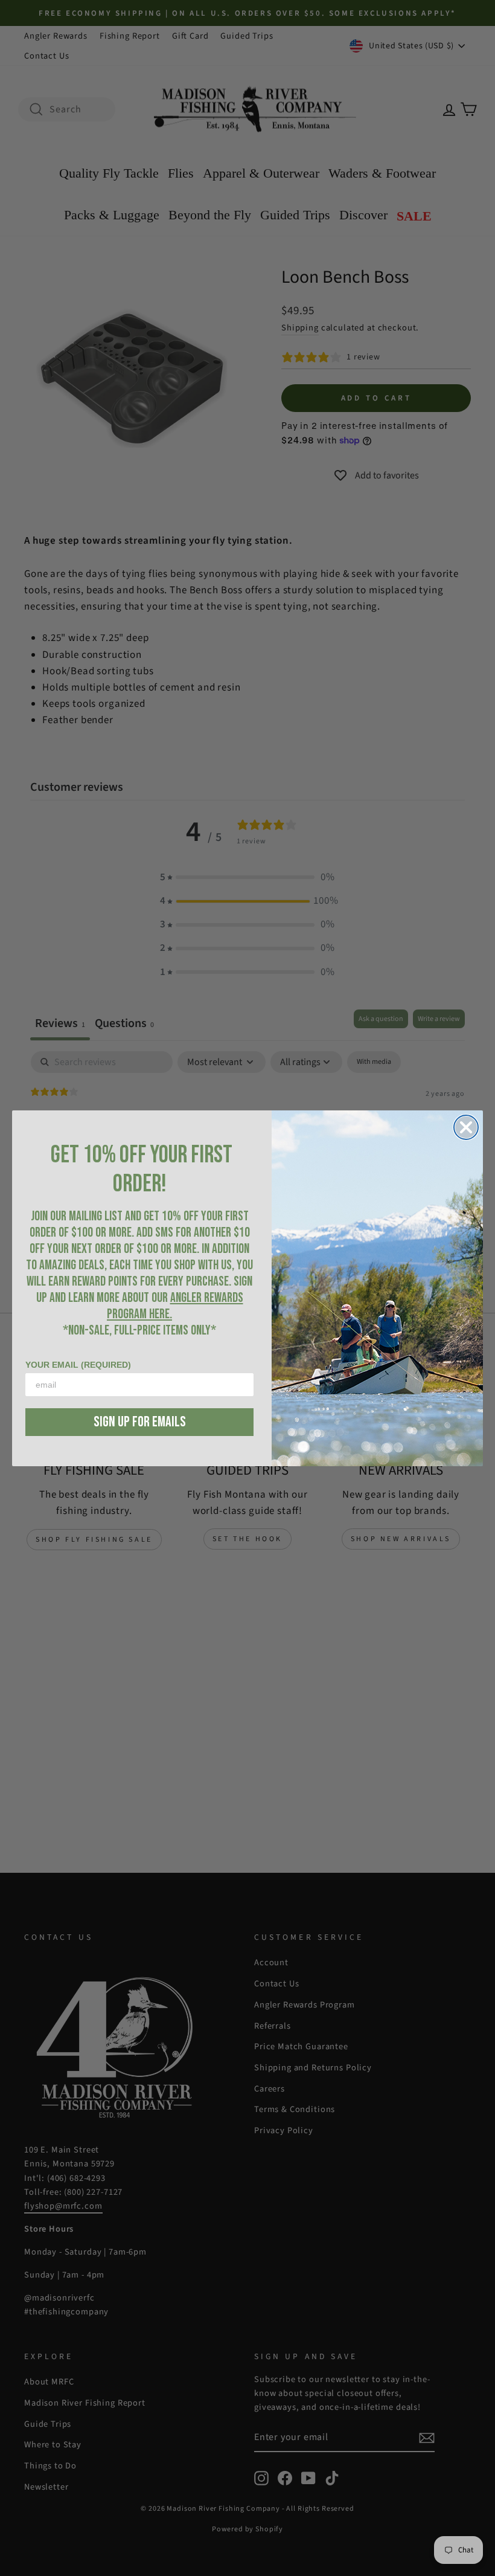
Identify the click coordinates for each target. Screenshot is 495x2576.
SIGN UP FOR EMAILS (140, 1422)
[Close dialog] (466, 1127)
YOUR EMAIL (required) (78, 1365)
